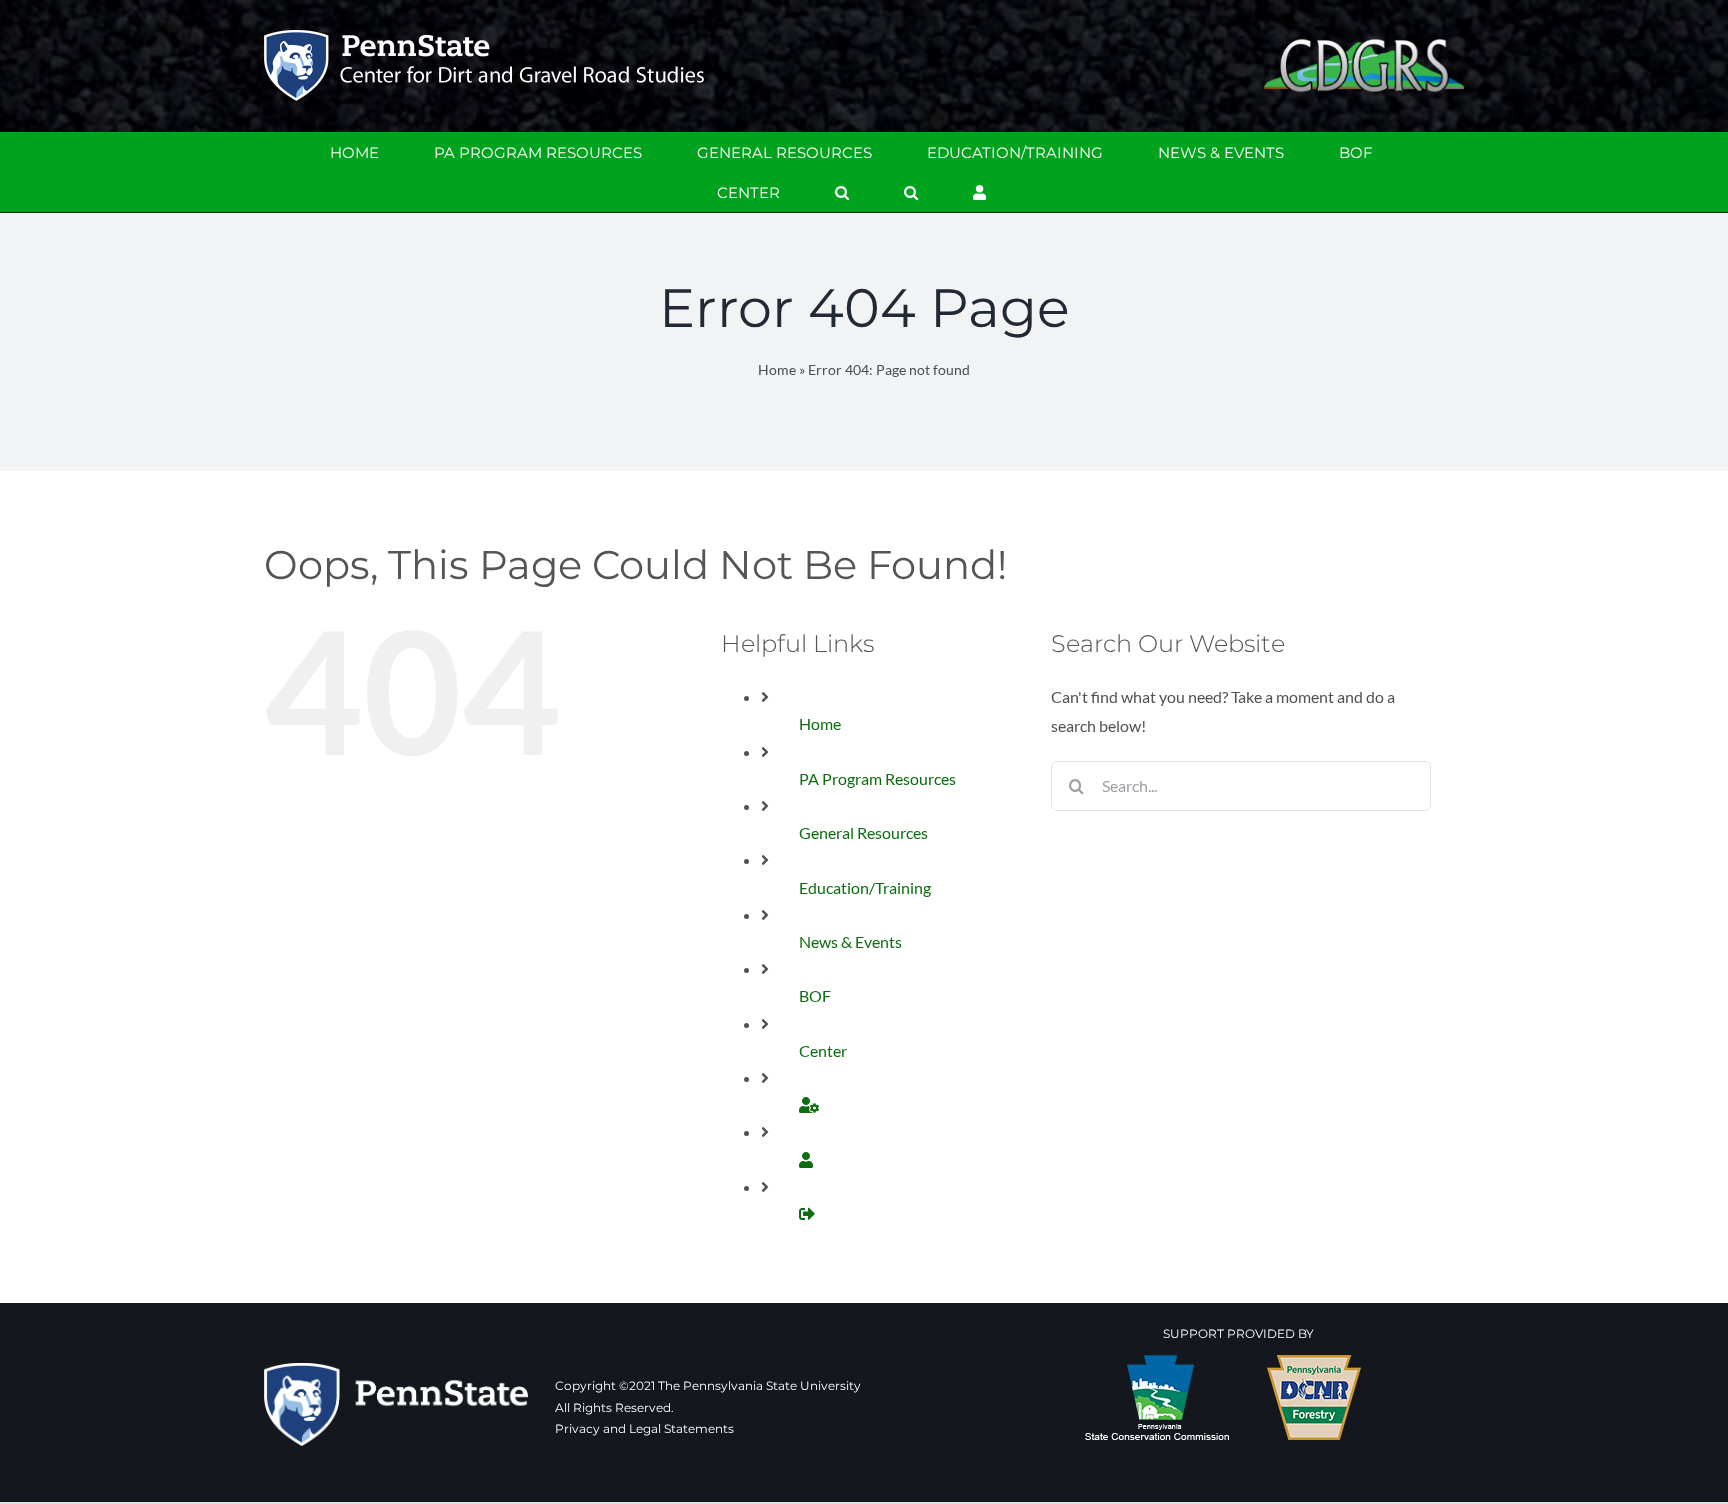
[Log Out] (807, 1213)
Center (823, 1050)
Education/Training (865, 887)
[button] (842, 192)
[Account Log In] (979, 192)
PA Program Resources (877, 778)
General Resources (863, 832)
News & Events (850, 941)
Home (777, 369)
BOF (815, 995)
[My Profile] (809, 1104)
